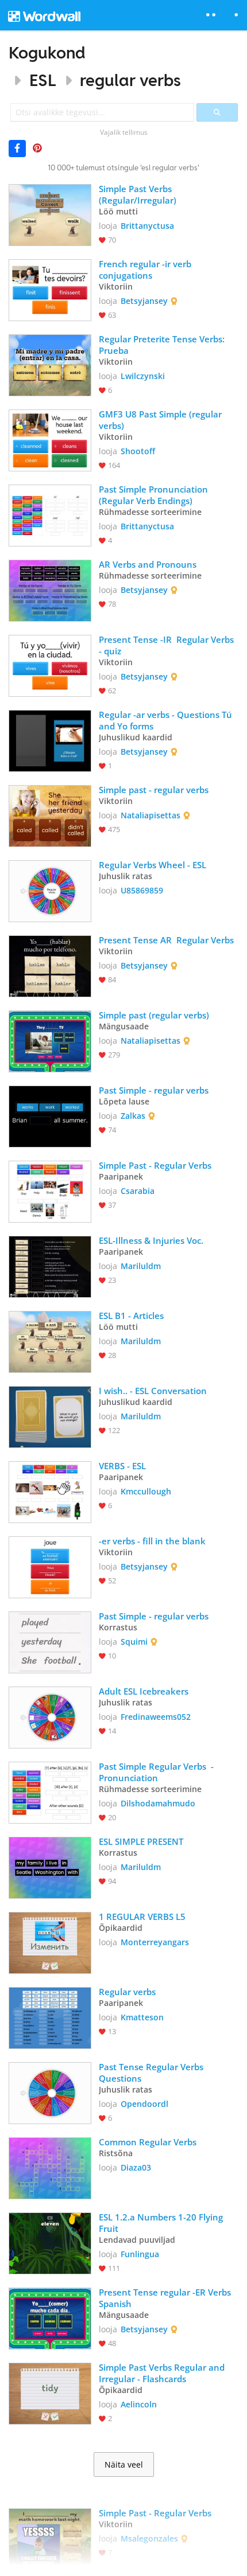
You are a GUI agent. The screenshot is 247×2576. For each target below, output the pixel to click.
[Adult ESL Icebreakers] (50, 1716)
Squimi (134, 1642)
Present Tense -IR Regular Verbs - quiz (167, 645)
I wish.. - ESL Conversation (153, 1391)
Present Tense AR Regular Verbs (167, 940)
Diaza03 (136, 2167)
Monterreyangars (155, 1942)
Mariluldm (141, 1266)
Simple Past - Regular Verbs (155, 1165)
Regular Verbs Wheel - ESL (153, 865)
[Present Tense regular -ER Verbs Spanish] (50, 2317)
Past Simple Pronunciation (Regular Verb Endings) (155, 495)
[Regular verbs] (50, 2017)
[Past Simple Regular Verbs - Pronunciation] (50, 1792)
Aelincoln (139, 2404)
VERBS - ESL (122, 1466)
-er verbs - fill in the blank (153, 1541)
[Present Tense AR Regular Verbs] (50, 965)
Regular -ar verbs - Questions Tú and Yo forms (167, 720)
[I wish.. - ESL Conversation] (50, 1416)
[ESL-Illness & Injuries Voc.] (50, 1266)
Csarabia (138, 1191)
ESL (43, 80)
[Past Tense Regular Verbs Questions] (50, 2092)
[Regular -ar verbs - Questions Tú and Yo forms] (50, 740)
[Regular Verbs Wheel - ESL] (50, 890)
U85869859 (142, 890)
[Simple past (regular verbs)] (50, 1040)
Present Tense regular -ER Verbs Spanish (166, 2298)
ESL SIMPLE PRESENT (141, 1841)
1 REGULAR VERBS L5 (142, 1917)
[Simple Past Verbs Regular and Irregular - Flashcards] (50, 2392)
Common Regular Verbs (148, 2142)
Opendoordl (144, 2104)
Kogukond (47, 52)
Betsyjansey (144, 301)
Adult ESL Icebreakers (144, 1691)
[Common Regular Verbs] (50, 2167)
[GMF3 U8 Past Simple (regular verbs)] (50, 439)
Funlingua (140, 2254)
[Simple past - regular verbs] (50, 815)
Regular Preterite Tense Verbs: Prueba (163, 345)
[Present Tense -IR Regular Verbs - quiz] (50, 665)
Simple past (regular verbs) (154, 1015)
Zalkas (133, 1116)
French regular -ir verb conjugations (146, 270)
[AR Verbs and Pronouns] (50, 590)
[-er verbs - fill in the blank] (50, 1566)
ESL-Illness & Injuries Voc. (152, 1240)
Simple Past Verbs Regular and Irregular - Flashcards (163, 2373)
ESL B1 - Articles (131, 1316)
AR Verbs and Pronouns (148, 564)
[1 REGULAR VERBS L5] (50, 1942)
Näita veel (124, 2465)
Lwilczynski (143, 376)
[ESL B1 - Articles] (50, 1341)
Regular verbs (128, 1992)
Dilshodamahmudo (158, 1803)
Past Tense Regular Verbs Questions (152, 2072)
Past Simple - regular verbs (155, 1090)
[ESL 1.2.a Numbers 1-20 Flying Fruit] (50, 2242)
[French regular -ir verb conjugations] (50, 289)
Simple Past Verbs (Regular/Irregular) (138, 194)
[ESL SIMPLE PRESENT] (50, 1867)
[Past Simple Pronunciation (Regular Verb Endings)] (50, 514)
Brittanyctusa (147, 226)
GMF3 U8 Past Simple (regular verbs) (161, 420)
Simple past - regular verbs (154, 790)
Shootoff (138, 451)
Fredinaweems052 (156, 1717)
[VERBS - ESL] (50, 1491)
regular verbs (130, 80)
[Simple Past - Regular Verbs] (50, 1191)
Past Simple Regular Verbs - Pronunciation (157, 1772)
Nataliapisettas (150, 815)
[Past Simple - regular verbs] (50, 1115)
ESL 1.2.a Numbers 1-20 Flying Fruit (162, 2223)
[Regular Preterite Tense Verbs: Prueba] (50, 364)
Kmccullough (146, 1491)
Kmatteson (142, 2017)
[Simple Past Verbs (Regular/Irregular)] (50, 214)
